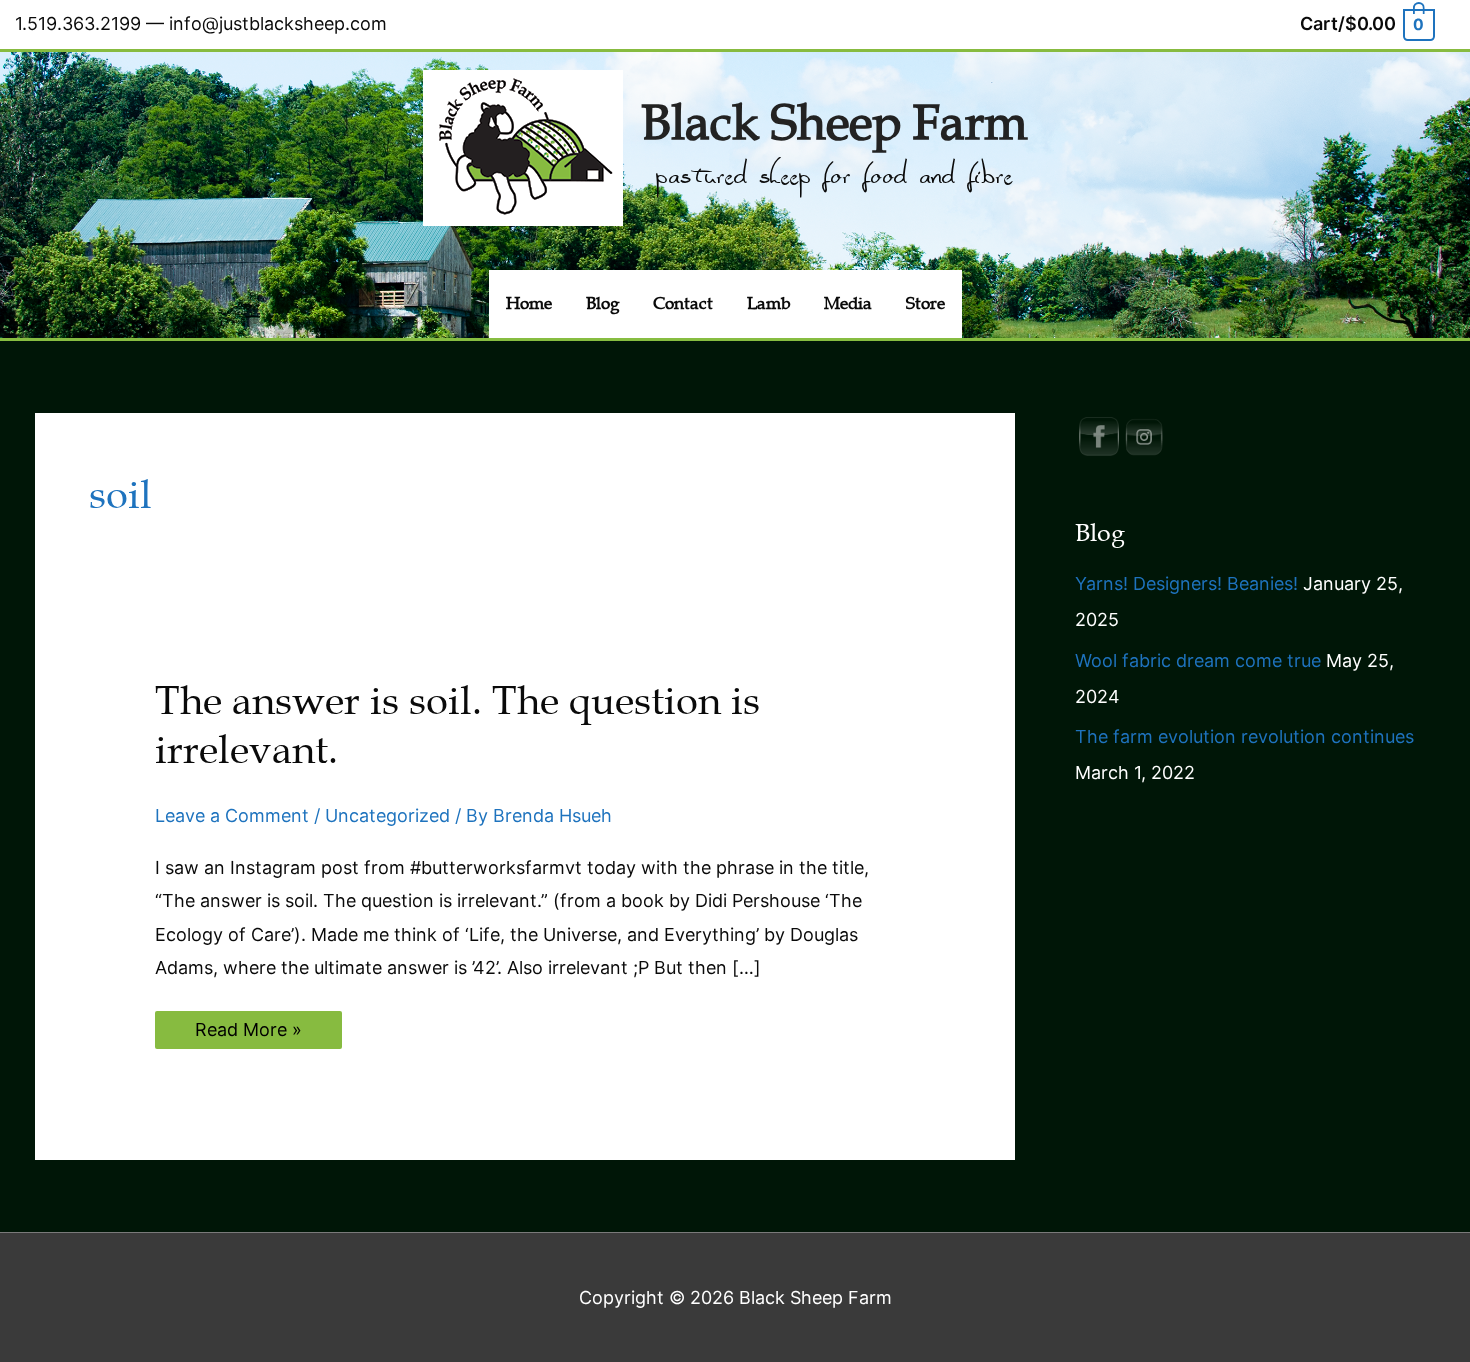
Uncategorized (387, 815)
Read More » (248, 1033)
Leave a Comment (232, 815)
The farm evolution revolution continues (1244, 736)
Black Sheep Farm (834, 123)
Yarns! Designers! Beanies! (1186, 583)
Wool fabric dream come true (1198, 660)
